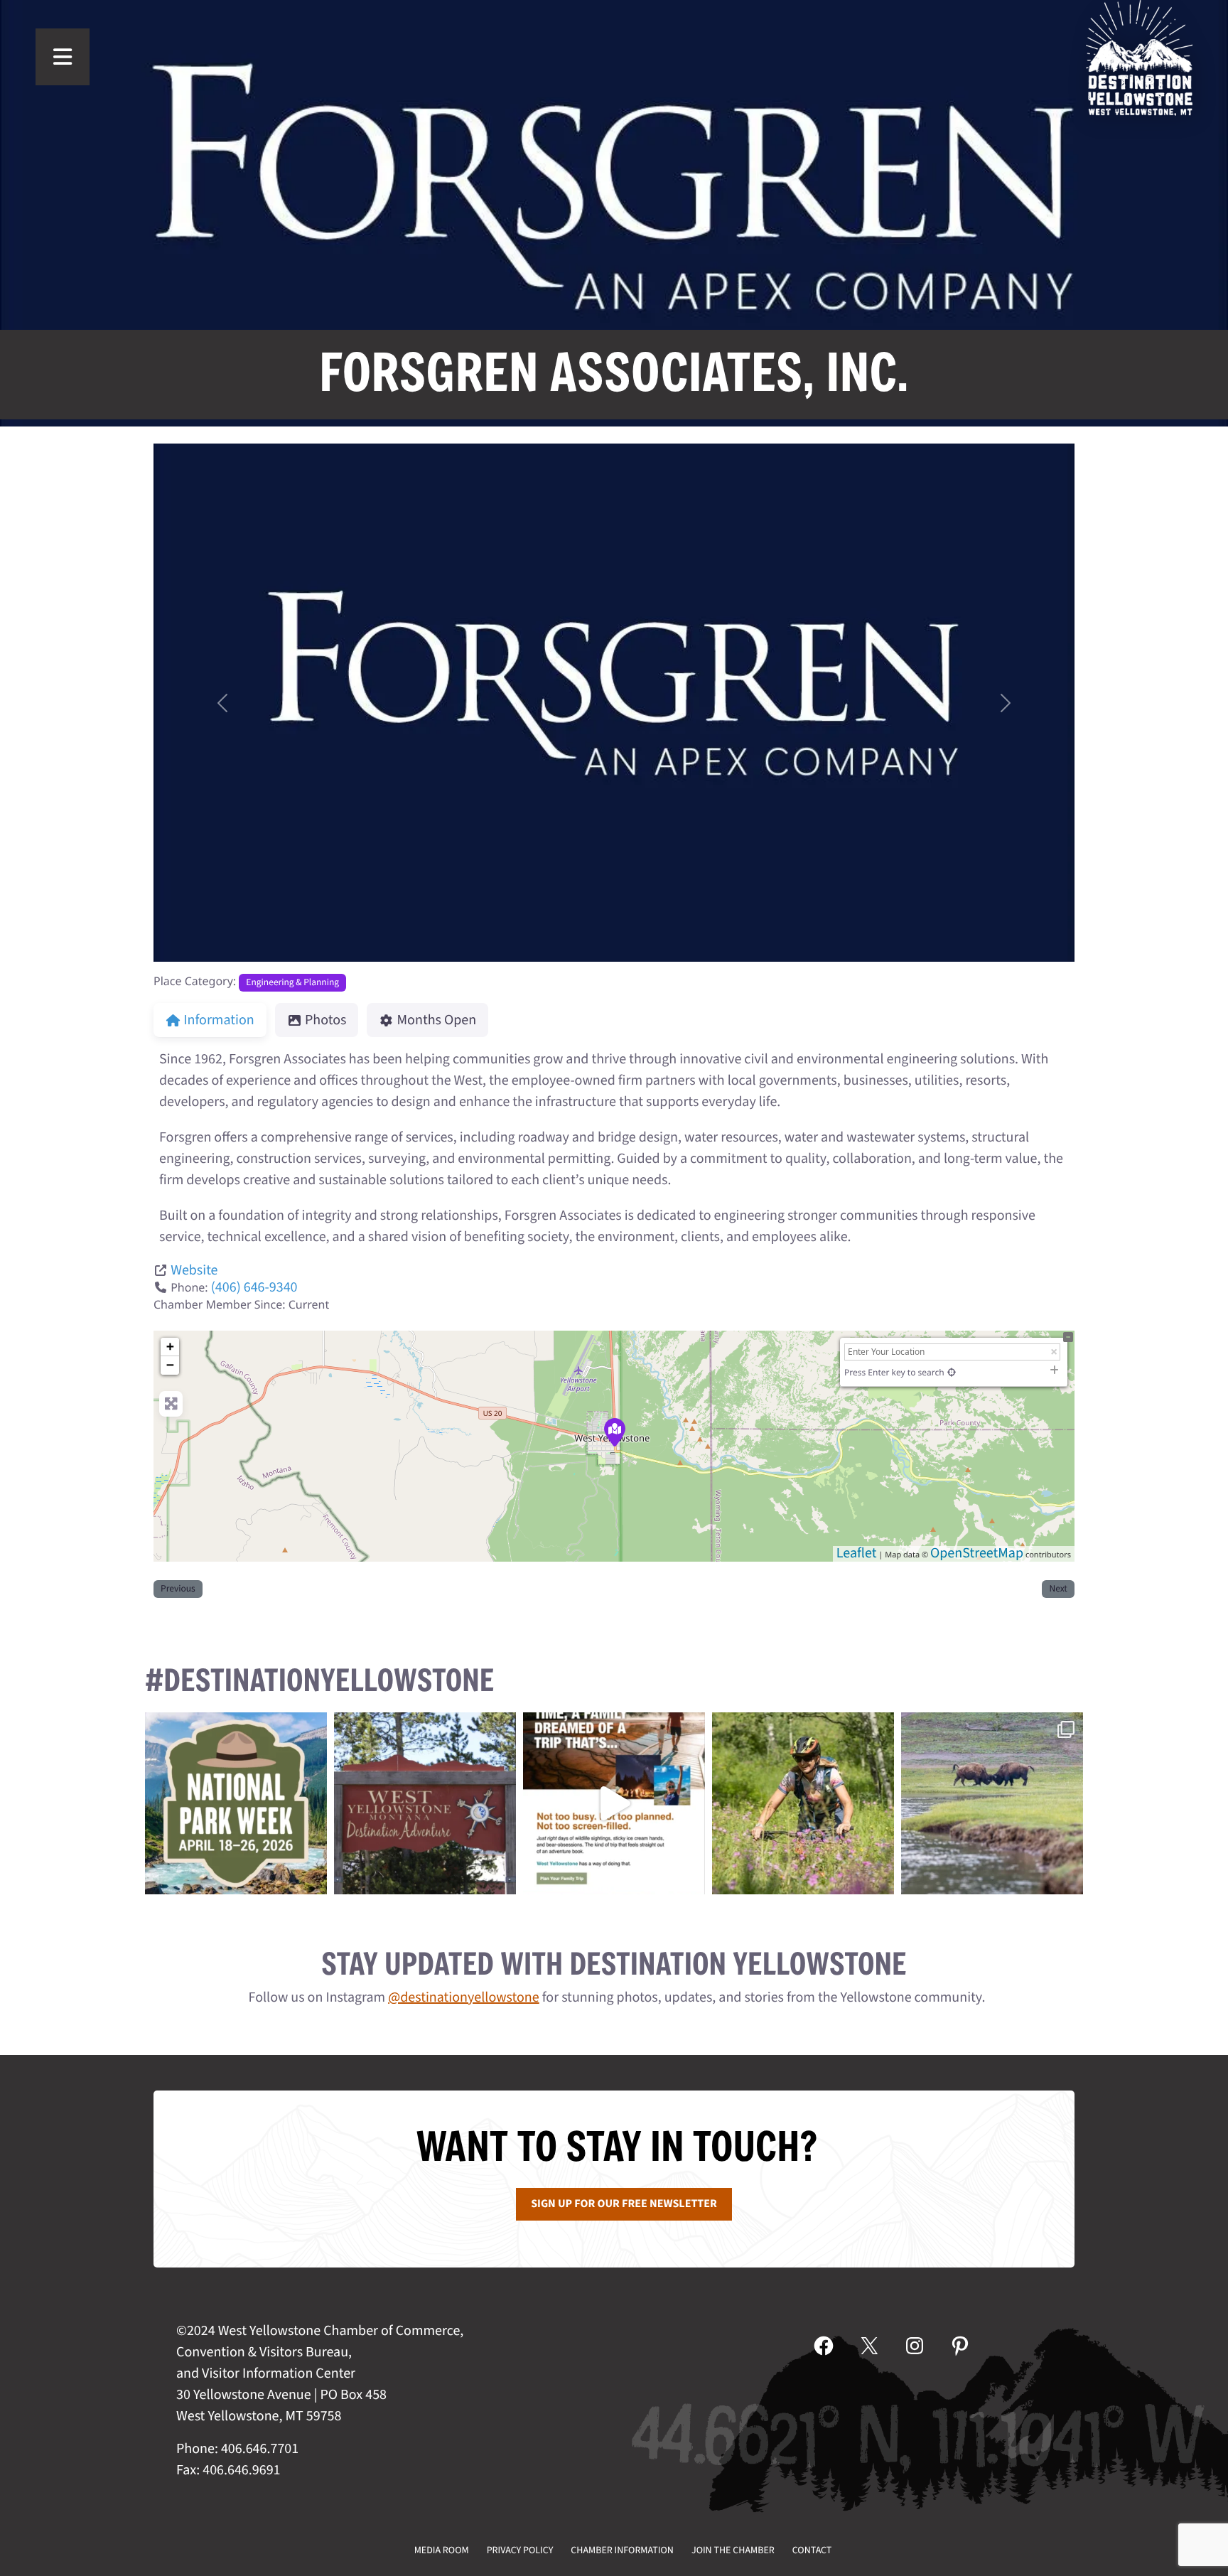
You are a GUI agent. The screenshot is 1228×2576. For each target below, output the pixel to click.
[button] (222, 703)
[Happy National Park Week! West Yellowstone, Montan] (236, 1803)
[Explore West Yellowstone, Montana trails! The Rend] (803, 1803)
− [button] (170, 1365)
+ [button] (170, 1347)
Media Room (442, 2550)
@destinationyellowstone (464, 1997)
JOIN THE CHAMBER (733, 2550)
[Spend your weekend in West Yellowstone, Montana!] (425, 1803)
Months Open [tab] (437, 1020)
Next (1058, 1589)
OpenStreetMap (977, 1553)
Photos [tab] (325, 1020)
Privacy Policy (520, 2550)
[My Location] (952, 1372)
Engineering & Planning (292, 983)
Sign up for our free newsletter (624, 2204)
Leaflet (857, 1553)
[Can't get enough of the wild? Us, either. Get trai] (614, 1803)
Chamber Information (622, 2550)
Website (194, 1270)
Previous (178, 1589)
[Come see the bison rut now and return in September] (992, 1803)
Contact (812, 2550)
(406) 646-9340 (254, 1287)
